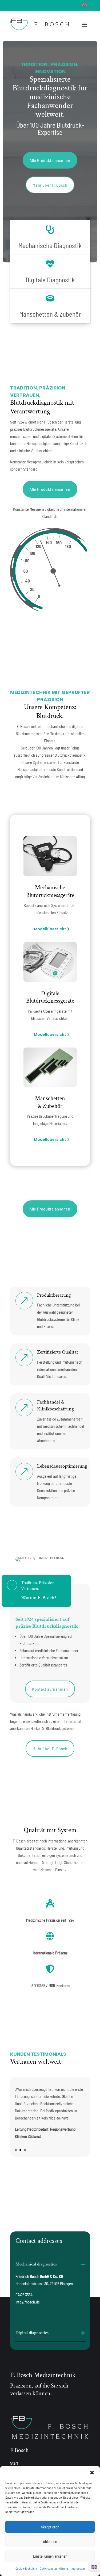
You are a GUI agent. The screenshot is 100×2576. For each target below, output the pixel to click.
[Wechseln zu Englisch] (85, 4)
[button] (92, 2473)
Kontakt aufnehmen (50, 1689)
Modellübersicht (50, 929)
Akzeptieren (50, 2527)
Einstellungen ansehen (50, 2556)
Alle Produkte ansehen (50, 160)
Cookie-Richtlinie (26, 2568)
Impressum (78, 2568)
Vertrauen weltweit (36, 2062)
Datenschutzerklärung (54, 2568)
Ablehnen (50, 2541)
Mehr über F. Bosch (50, 185)
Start (14, 2463)
